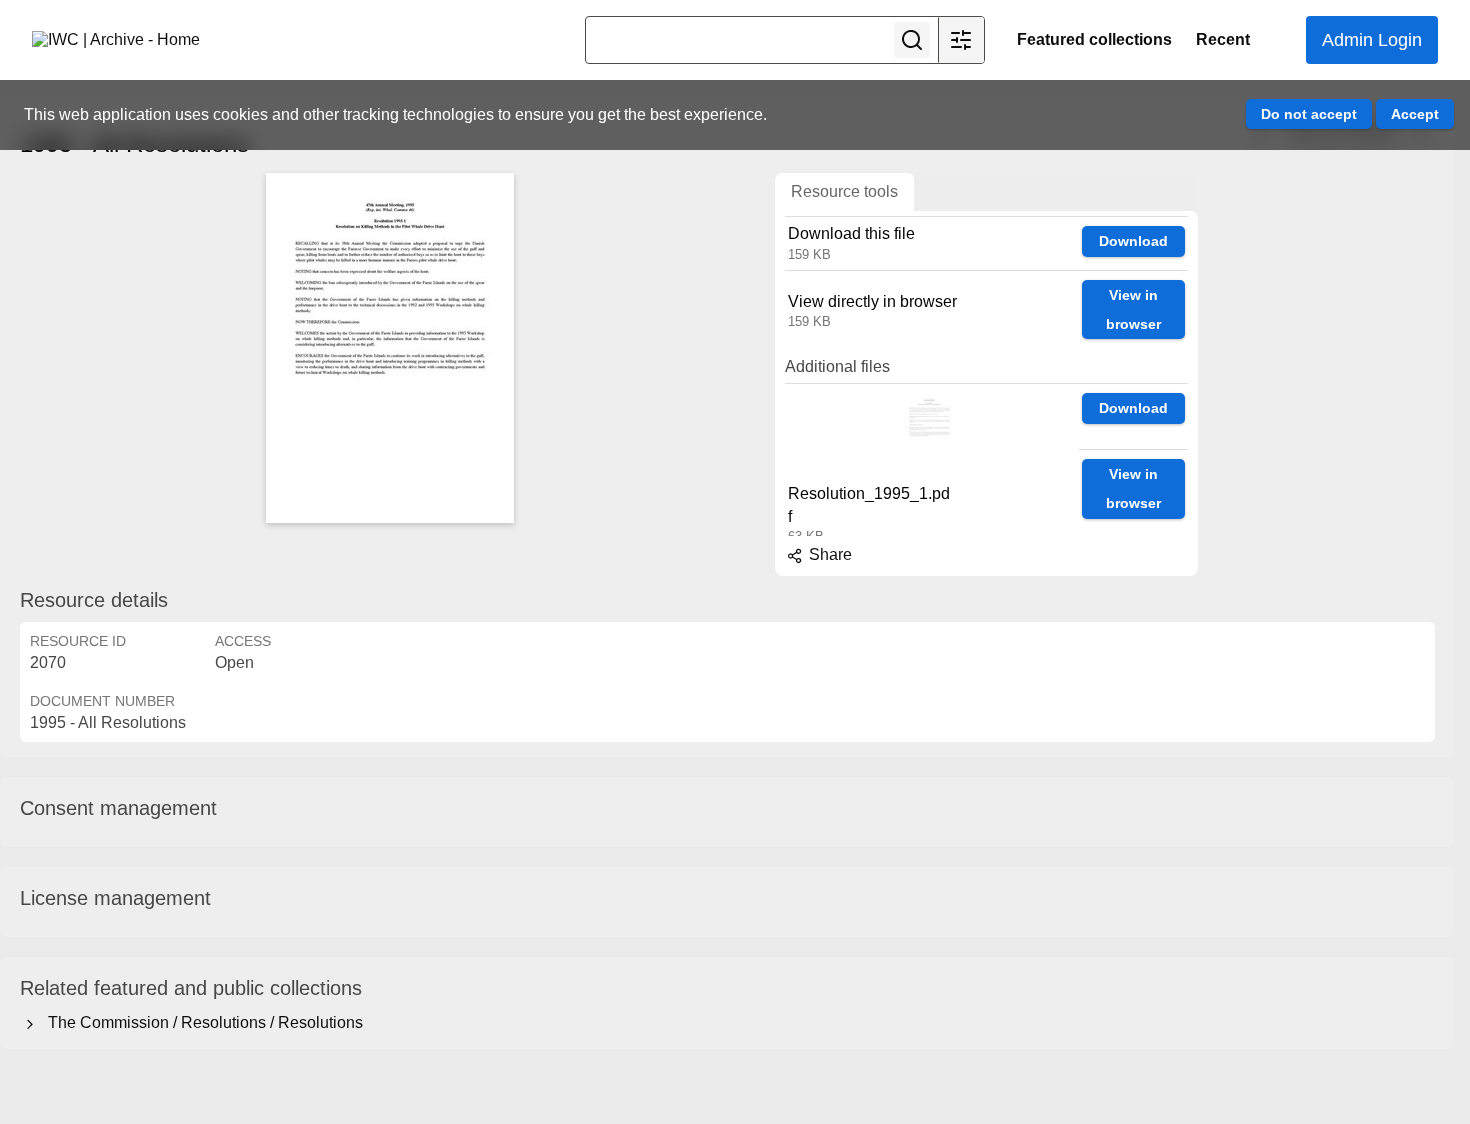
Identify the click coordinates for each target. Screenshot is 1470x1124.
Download (1133, 241)
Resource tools (844, 191)
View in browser (1133, 309)
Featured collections (1094, 39)
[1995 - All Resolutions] (390, 348)
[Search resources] (912, 40)
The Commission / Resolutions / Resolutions (201, 1022)
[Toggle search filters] (961, 40)
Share (828, 554)
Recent (1223, 39)
